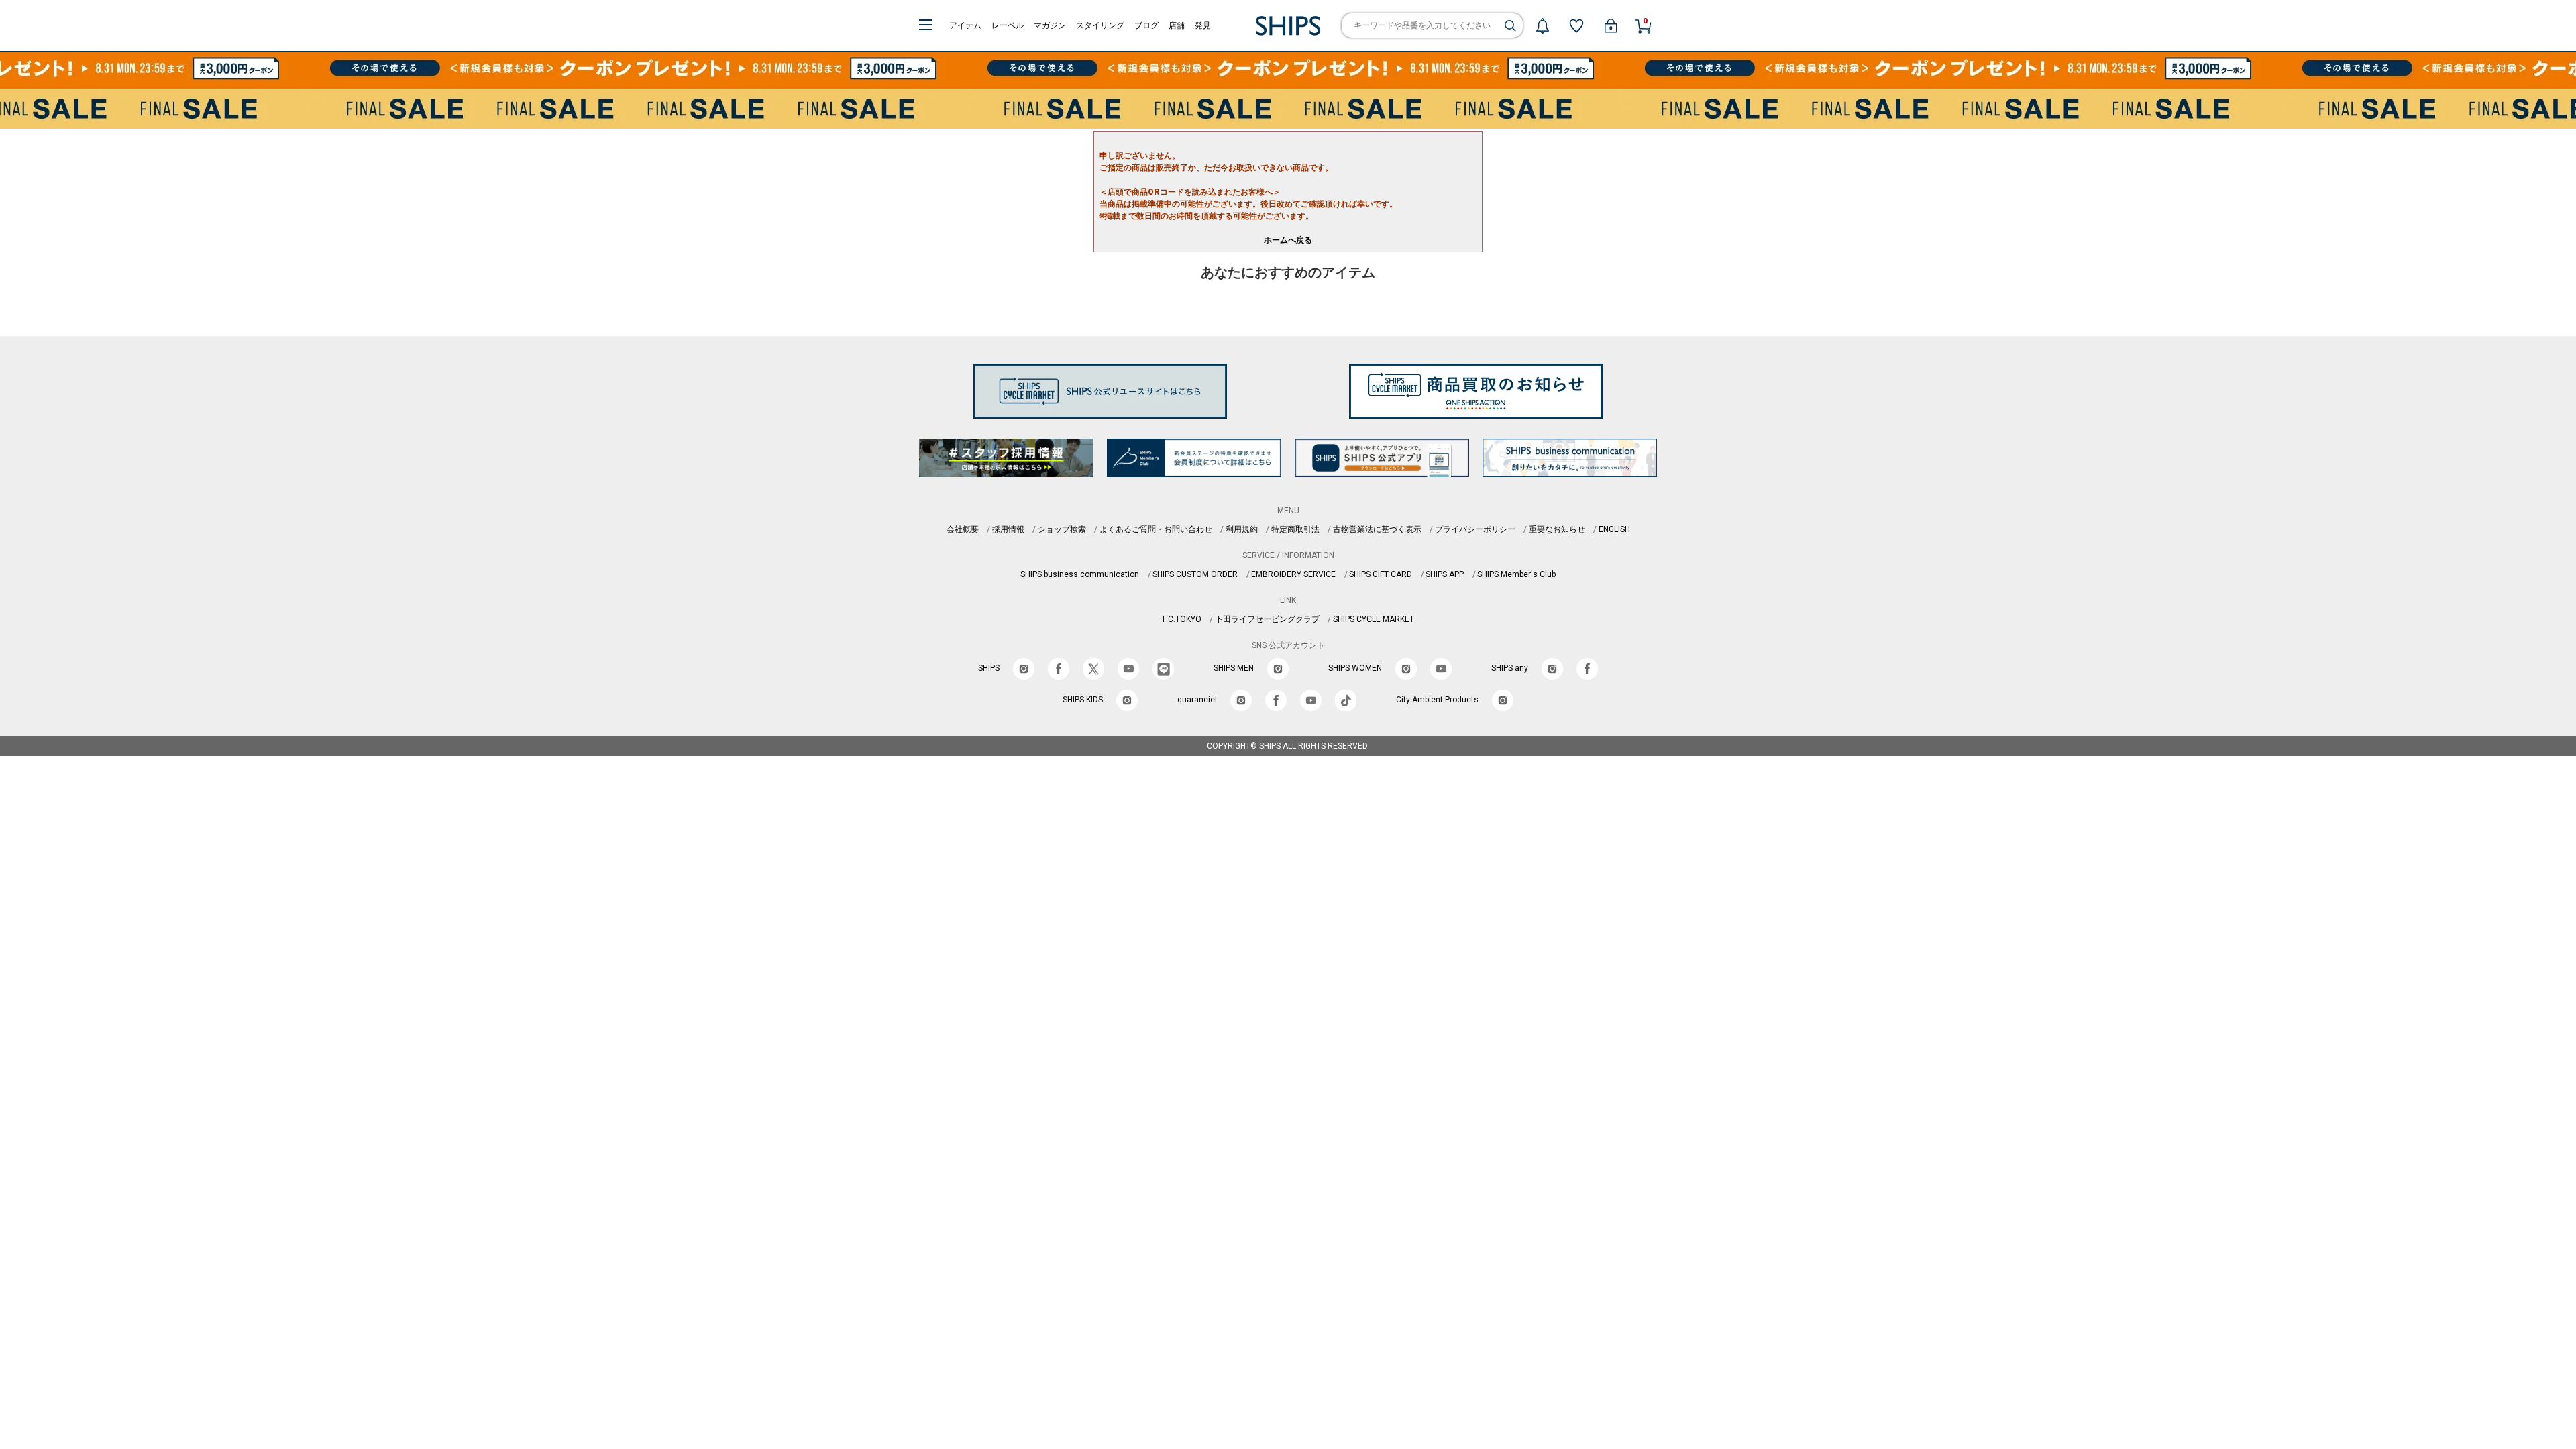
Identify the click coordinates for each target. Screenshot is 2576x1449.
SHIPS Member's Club (1516, 574)
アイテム (965, 25)
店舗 (1177, 25)
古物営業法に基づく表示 (1377, 529)
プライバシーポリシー (1475, 529)
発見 (1203, 25)
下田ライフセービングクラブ (1267, 619)
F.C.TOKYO (1182, 619)
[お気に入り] (1576, 25)
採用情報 (1008, 529)
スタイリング (1100, 25)
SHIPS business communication (1080, 574)
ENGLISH (1614, 529)
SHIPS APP (1445, 574)
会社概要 (963, 529)
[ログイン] (1611, 25)
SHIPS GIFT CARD (1381, 574)
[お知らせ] (1542, 25)
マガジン (1050, 25)
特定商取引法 (1295, 529)
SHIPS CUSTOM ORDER (1195, 574)
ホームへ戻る (1288, 240)
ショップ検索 (1062, 529)
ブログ (1146, 25)
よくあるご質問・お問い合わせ (1156, 529)
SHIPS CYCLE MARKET (1374, 619)
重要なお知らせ (1557, 529)
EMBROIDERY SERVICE (1293, 574)
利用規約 (1242, 529)
